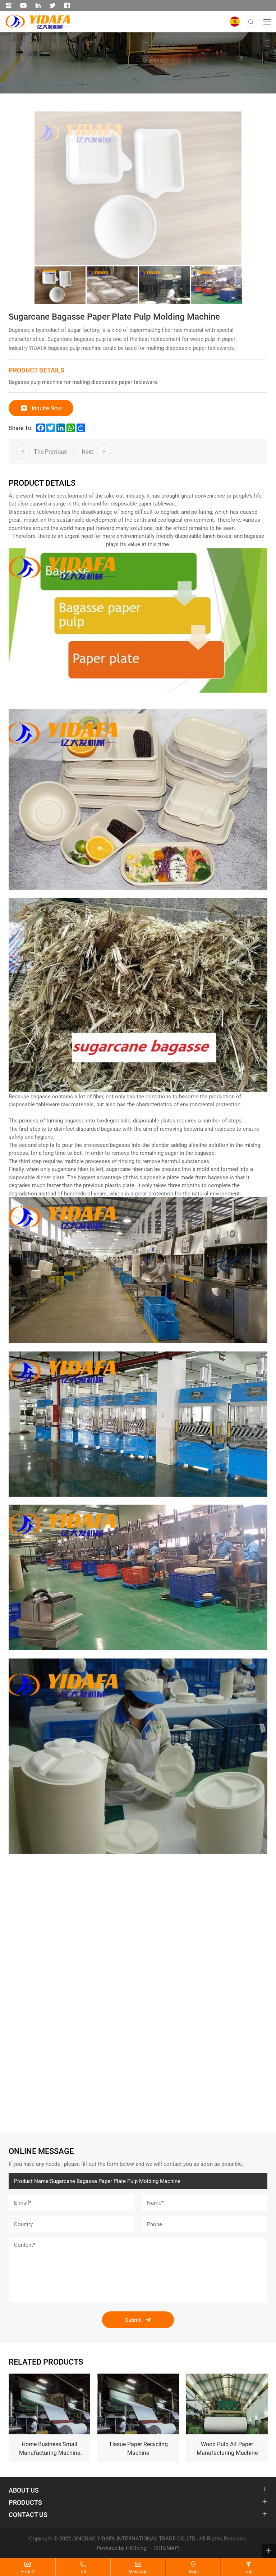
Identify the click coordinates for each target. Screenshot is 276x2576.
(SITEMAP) (167, 2548)
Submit (134, 2320)
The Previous (50, 451)
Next (87, 451)
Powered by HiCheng (121, 2548)
